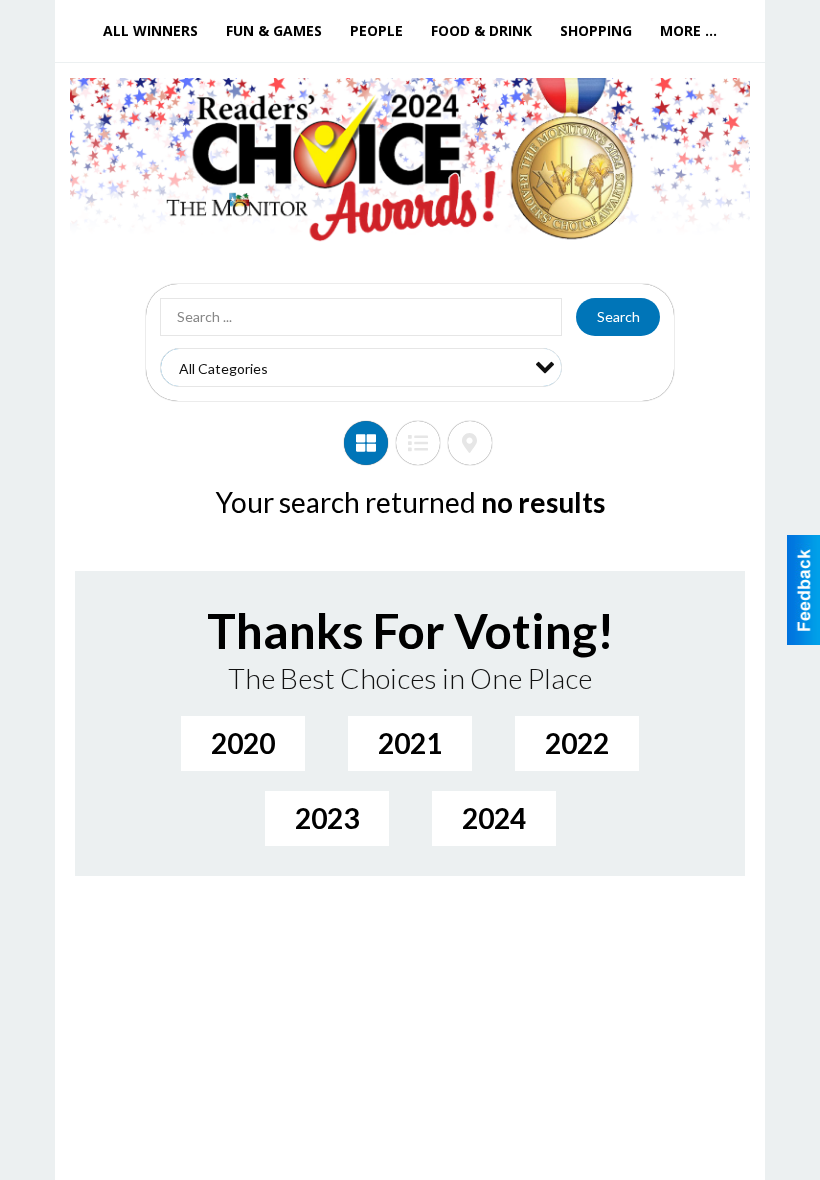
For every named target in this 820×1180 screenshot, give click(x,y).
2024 (494, 818)
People (376, 30)
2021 (410, 743)
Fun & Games (274, 30)
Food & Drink (481, 30)
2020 (243, 743)
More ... (688, 30)
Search (618, 316)
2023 (327, 818)
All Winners (150, 30)
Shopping (596, 30)
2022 (577, 743)
